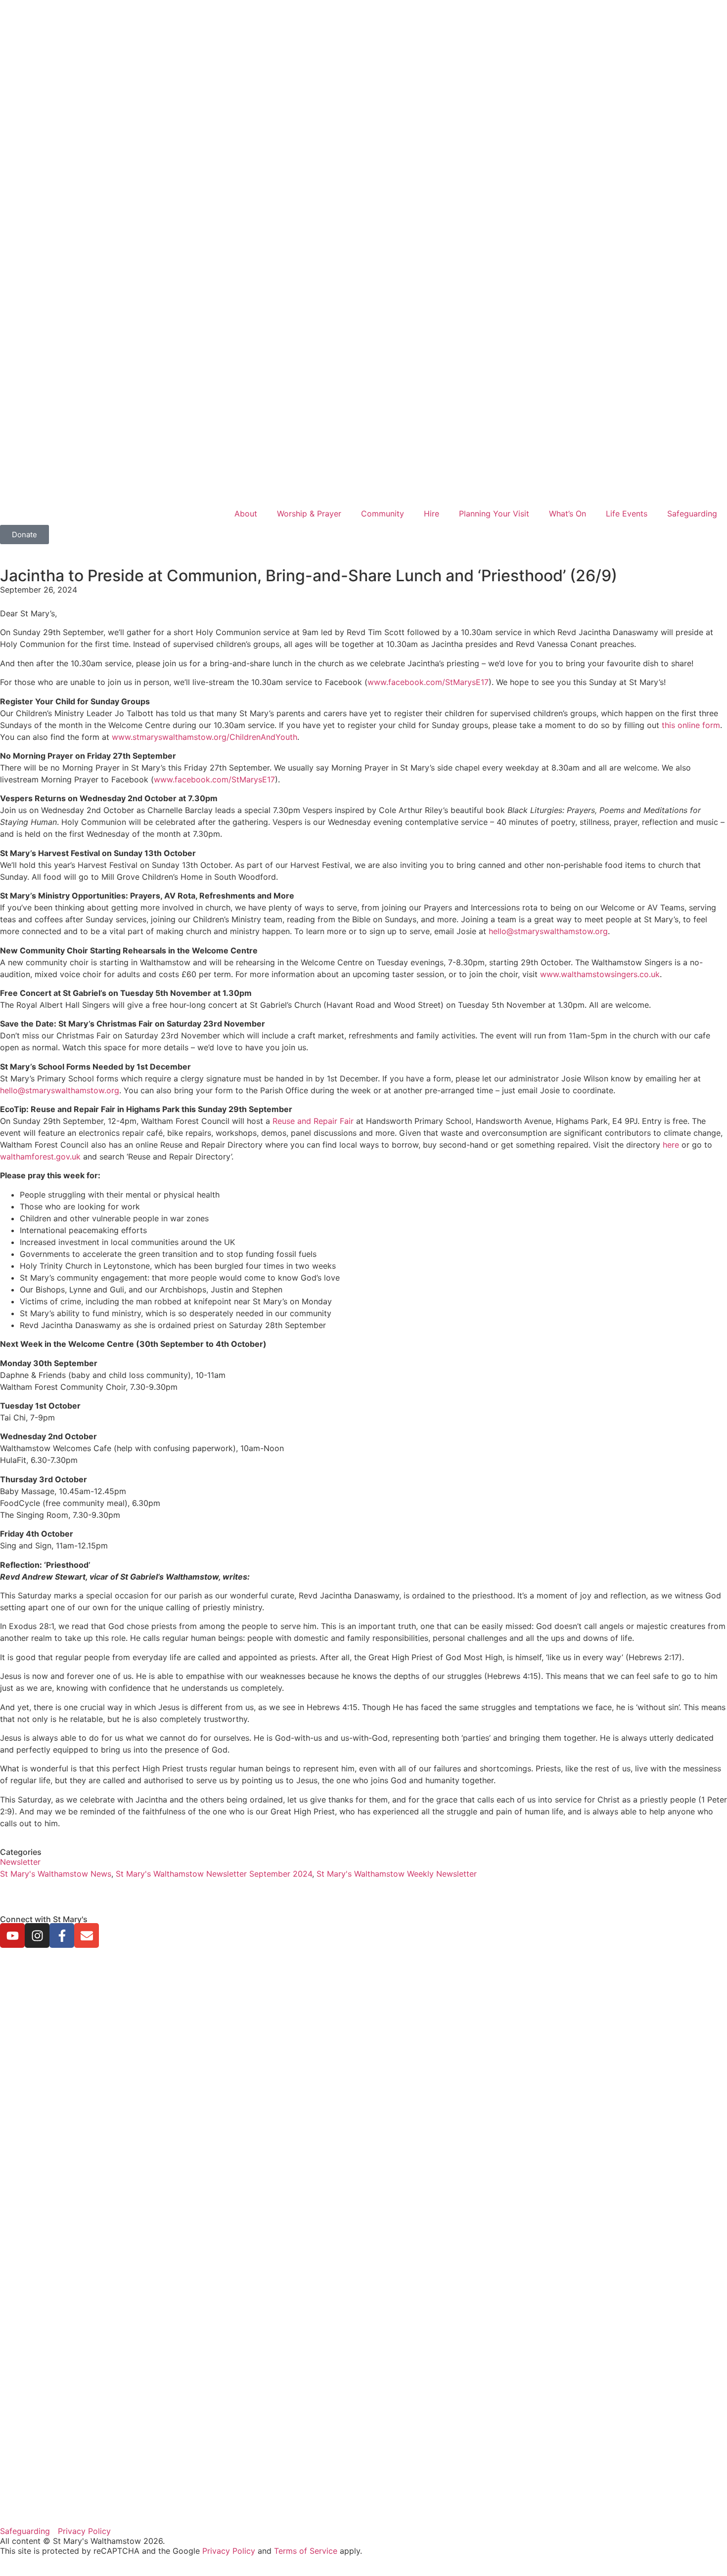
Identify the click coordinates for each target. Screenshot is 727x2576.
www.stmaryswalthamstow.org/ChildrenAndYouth (204, 737)
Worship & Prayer (309, 514)
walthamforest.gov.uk (40, 1157)
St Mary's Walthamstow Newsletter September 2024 (214, 1874)
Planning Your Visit (494, 514)
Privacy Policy (229, 2551)
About (246, 514)
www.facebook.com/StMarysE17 (428, 682)
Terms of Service (306, 2551)
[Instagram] (37, 1935)
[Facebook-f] (62, 1935)
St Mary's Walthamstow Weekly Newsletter (397, 1874)
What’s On (568, 514)
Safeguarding (692, 514)
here (671, 1145)
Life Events (627, 514)
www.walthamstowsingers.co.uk (600, 974)
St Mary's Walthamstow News (56, 1874)
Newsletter (20, 1862)
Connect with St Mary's (44, 1919)
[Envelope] (87, 1935)
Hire (432, 514)
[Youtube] (12, 1935)
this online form (691, 725)
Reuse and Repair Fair (313, 1121)
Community (383, 514)
